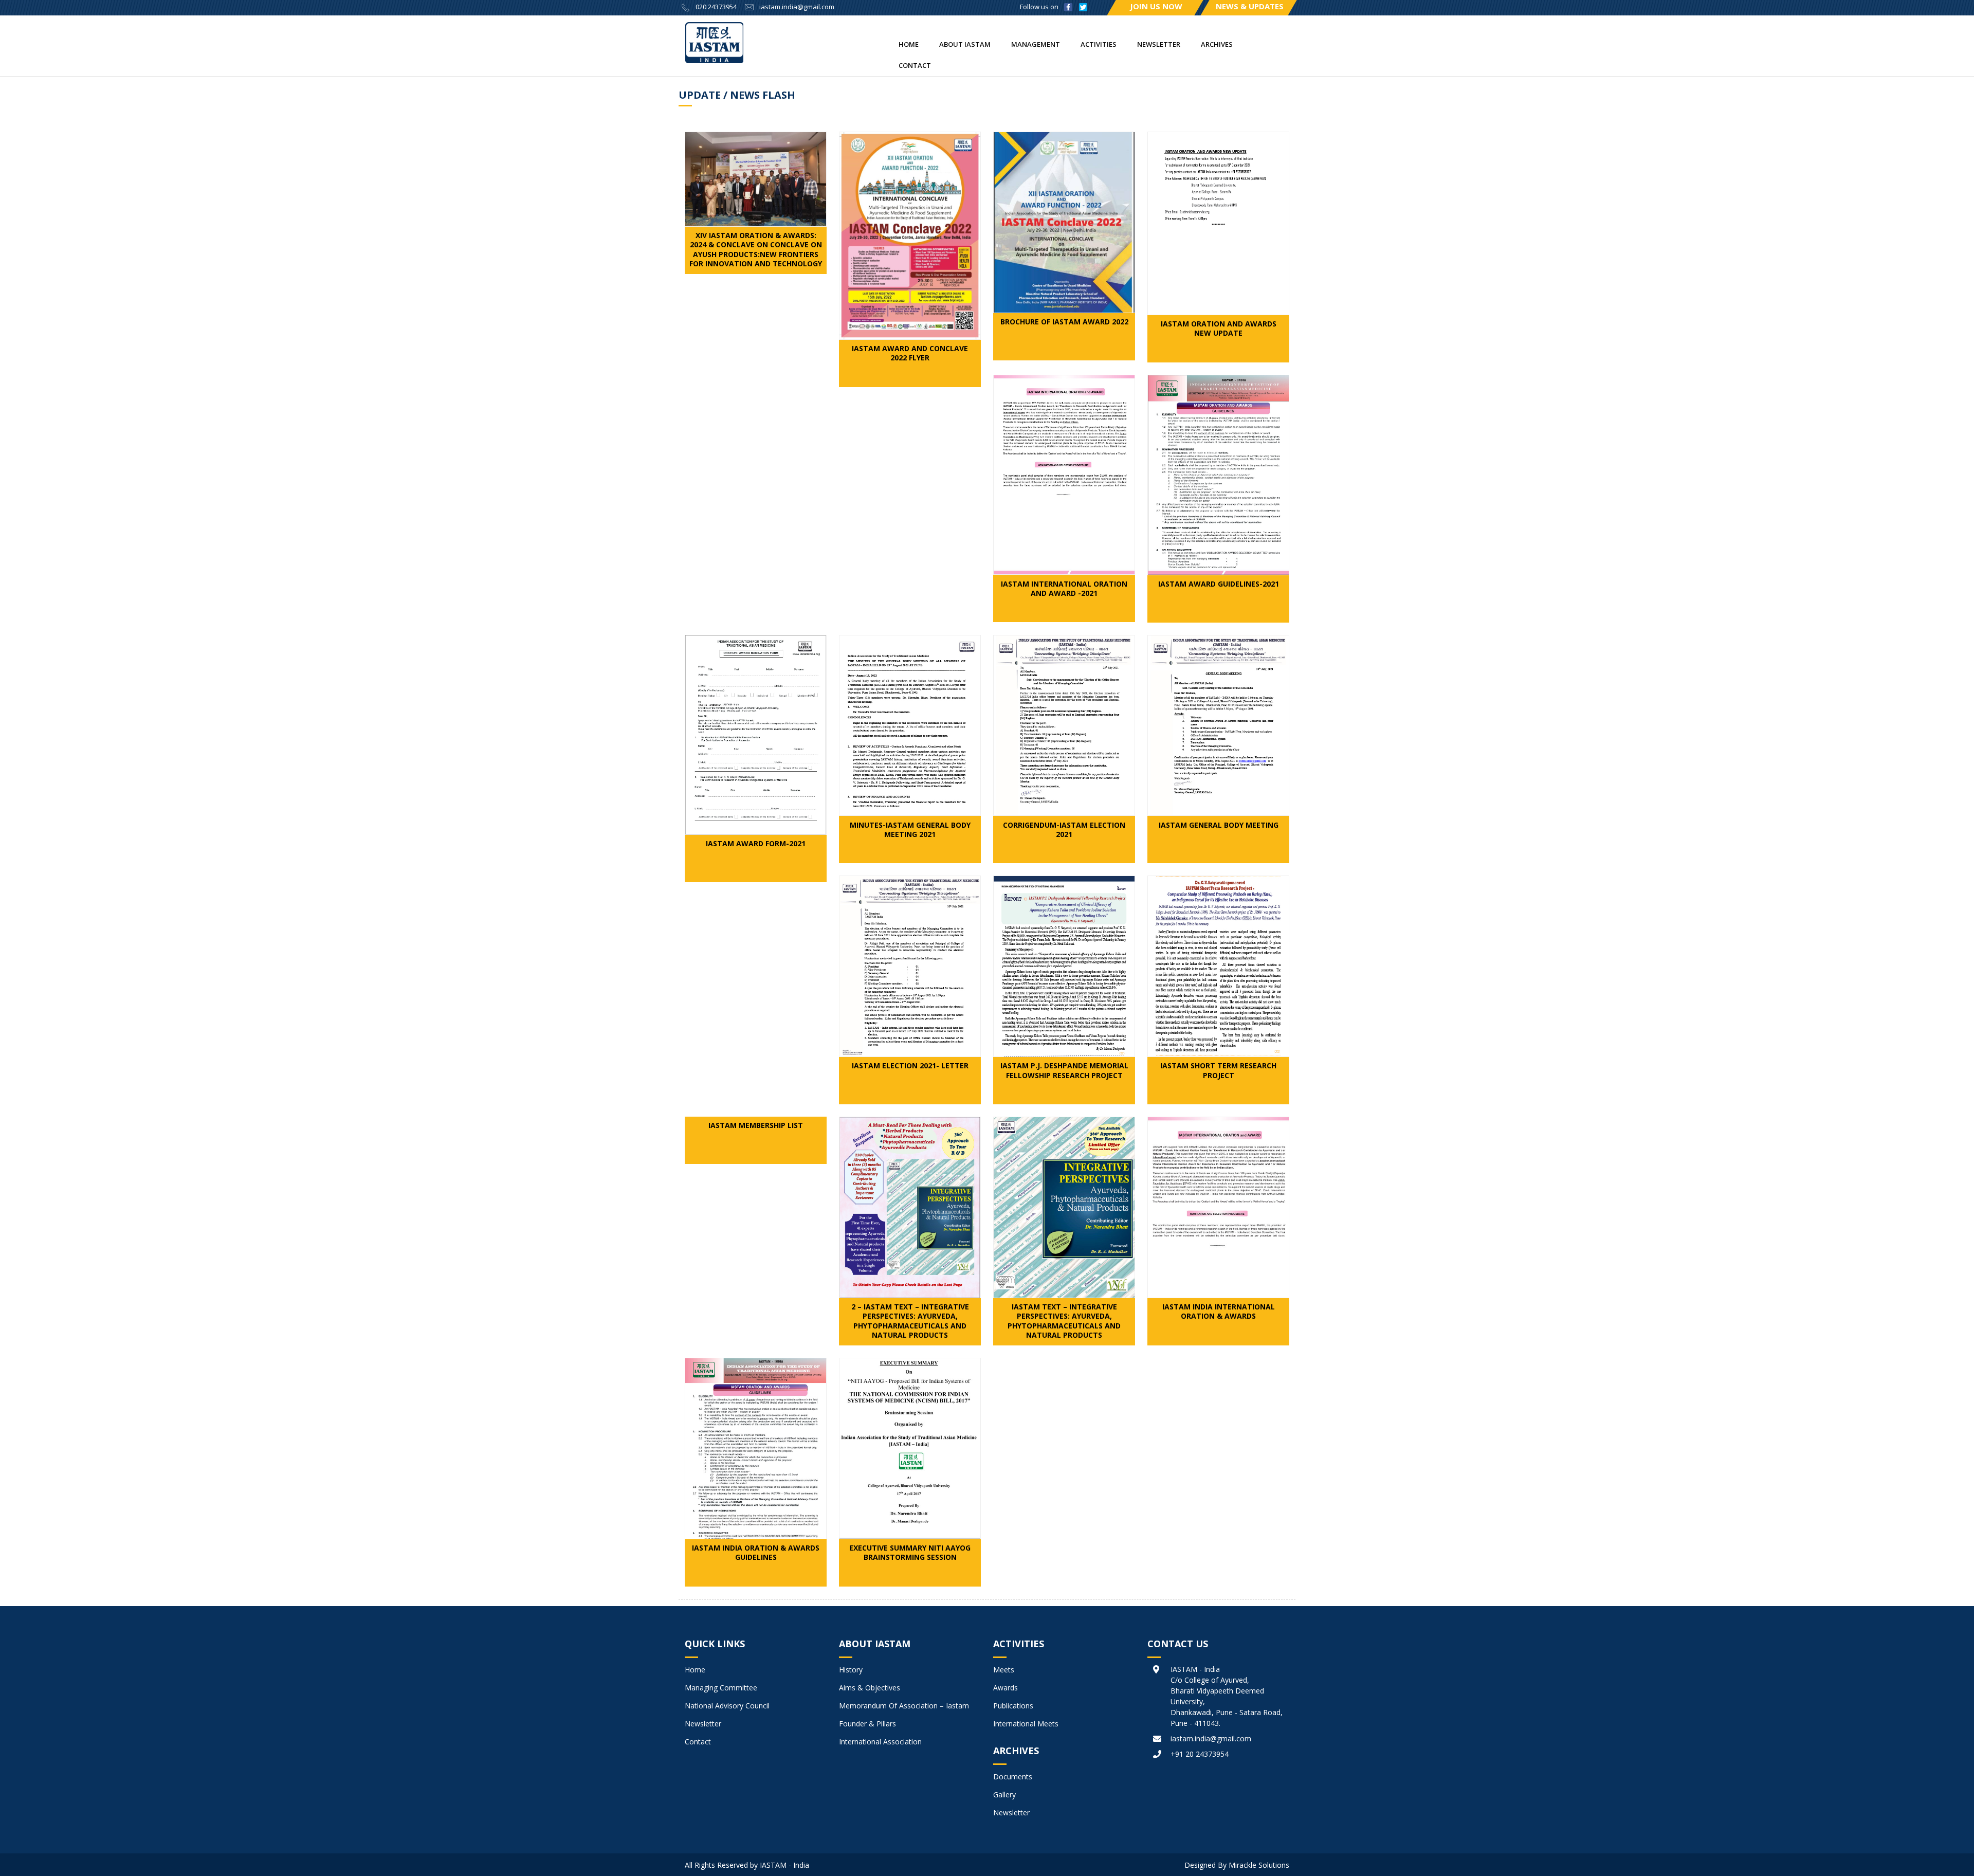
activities (1099, 44)
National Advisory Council (727, 1706)
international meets (1026, 1724)
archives (1217, 44)
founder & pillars (867, 1724)
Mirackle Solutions (1259, 1865)
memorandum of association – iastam (904, 1706)
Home (695, 1670)
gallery (1004, 1795)
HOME (909, 44)
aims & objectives (870, 1688)
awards (1006, 1688)
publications (1013, 1706)
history (851, 1670)
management (1036, 44)
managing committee (721, 1688)
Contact (915, 65)
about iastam (965, 44)
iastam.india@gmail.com (797, 7)
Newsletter (1159, 44)
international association (880, 1742)
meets (1004, 1670)
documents (1013, 1777)
